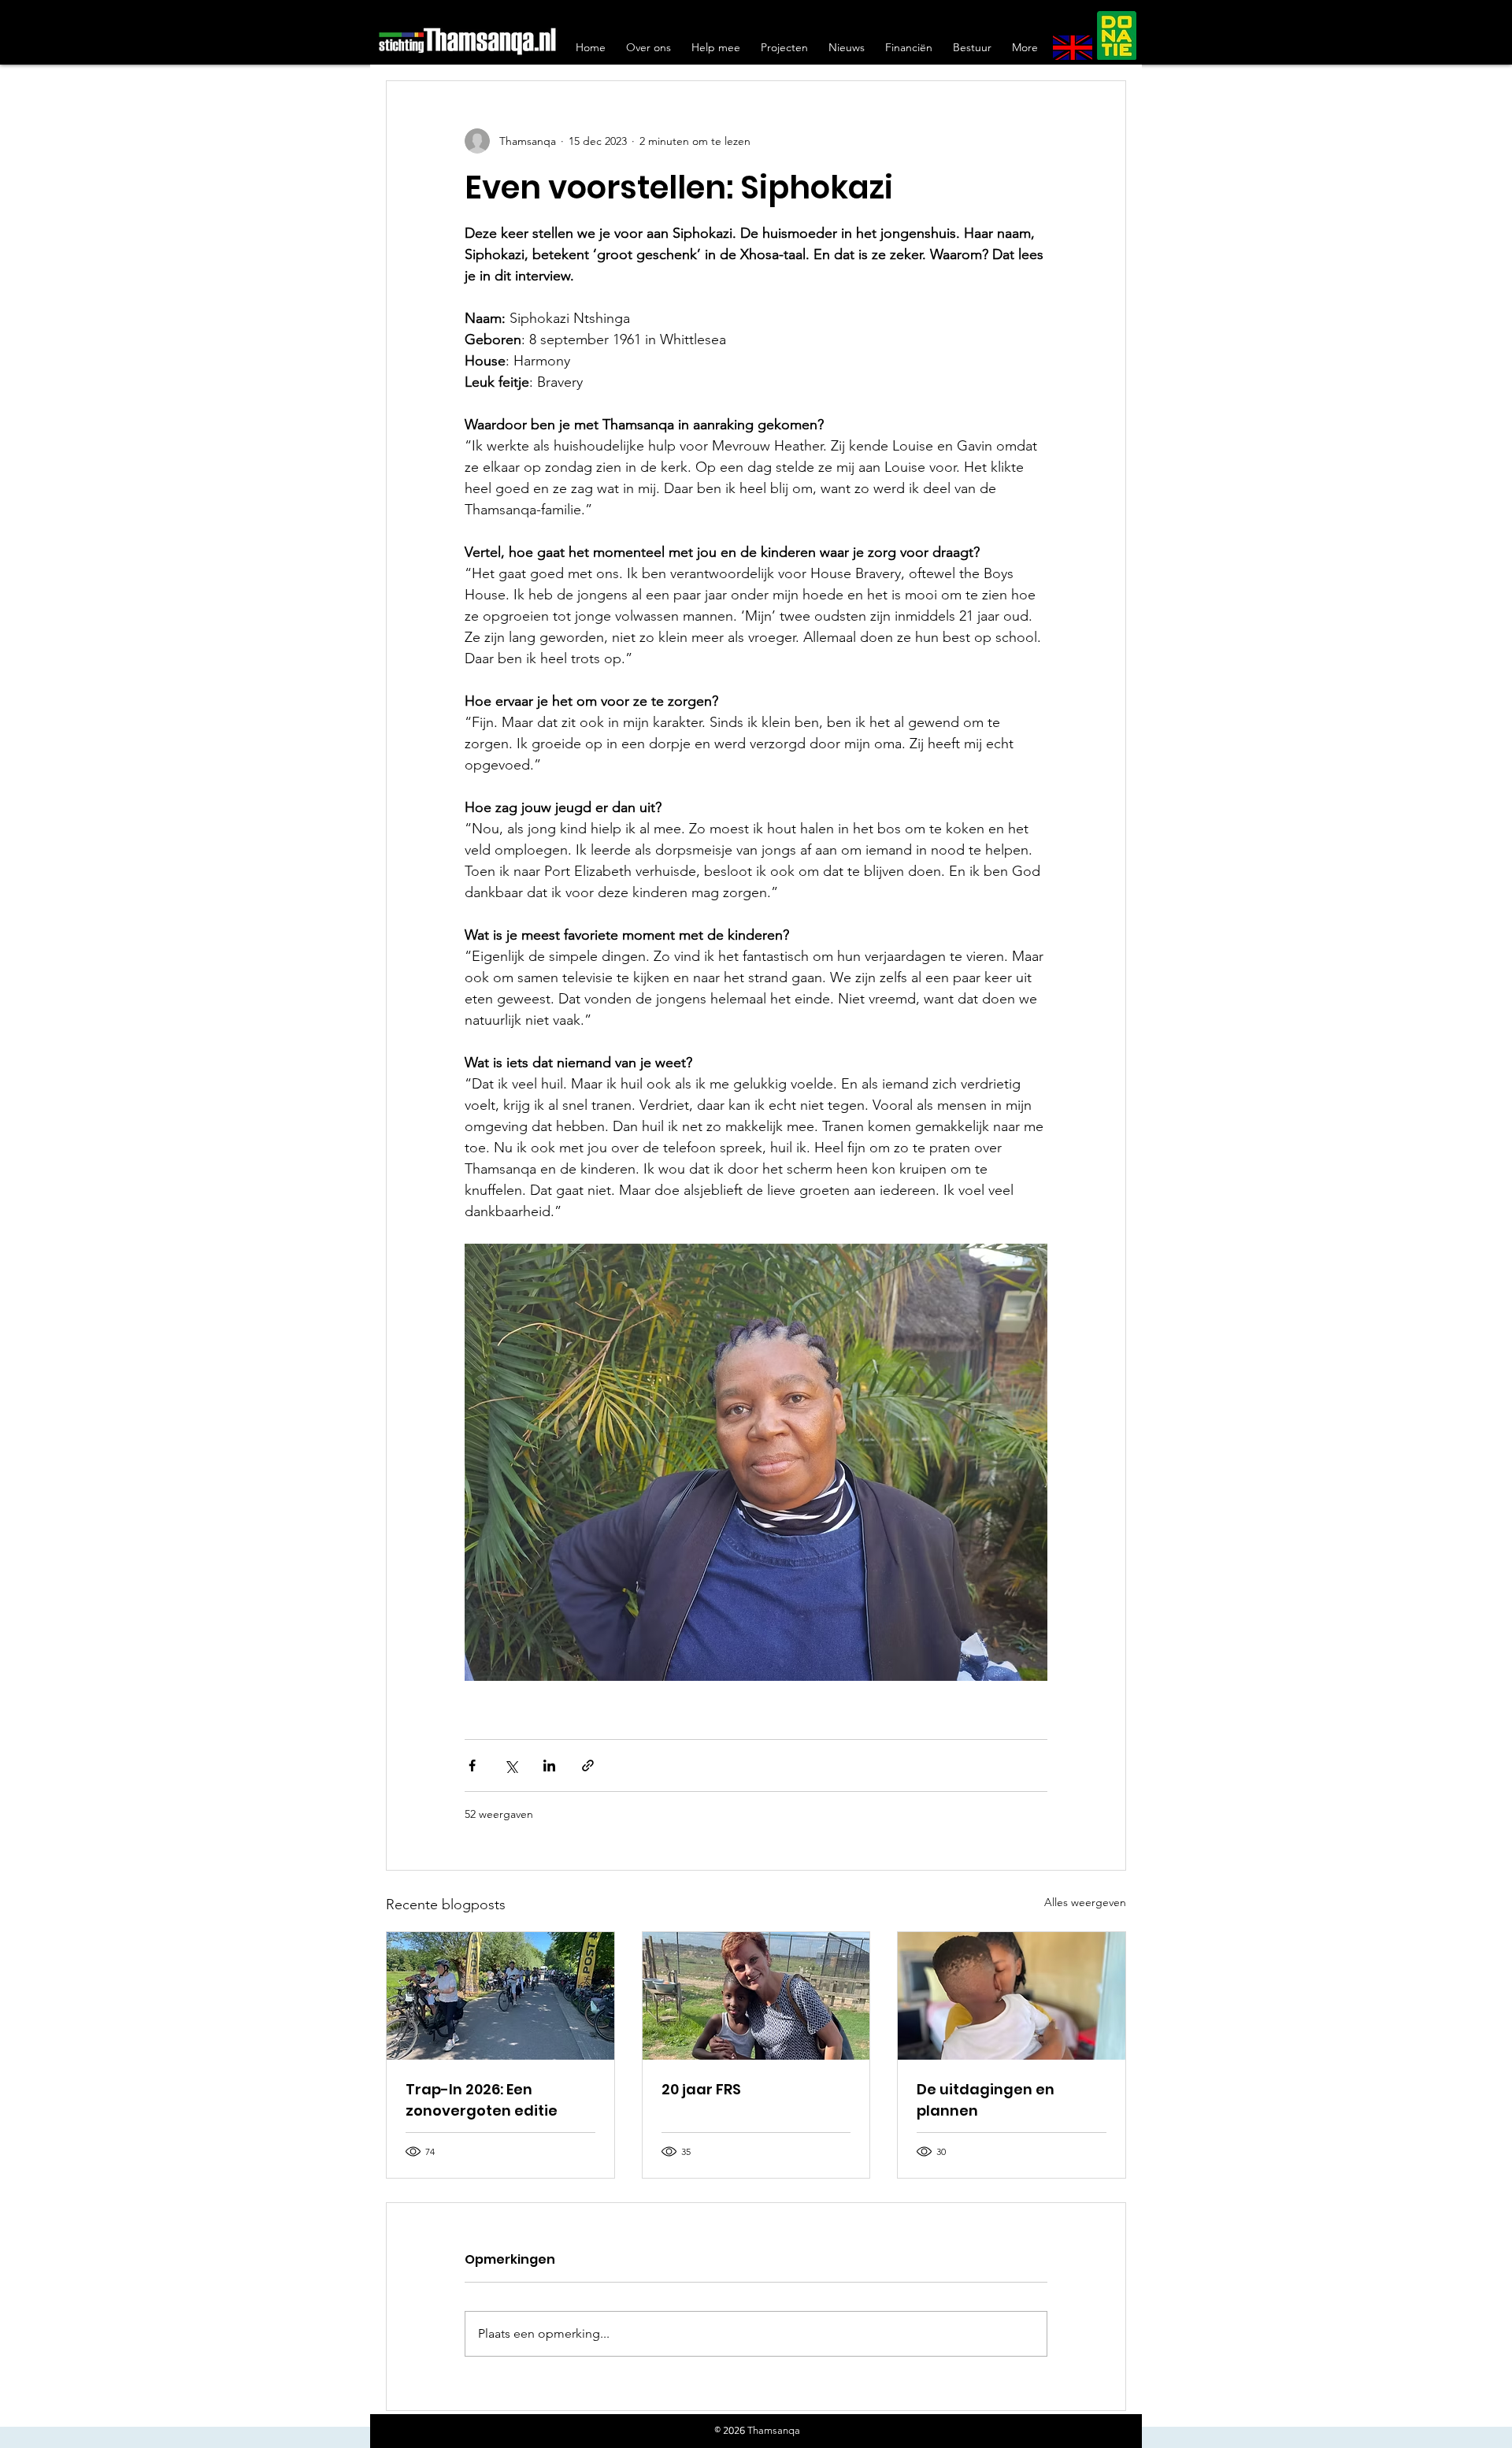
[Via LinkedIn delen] (549, 1766)
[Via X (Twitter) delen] (511, 1766)
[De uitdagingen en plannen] (1012, 1996)
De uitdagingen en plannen (986, 2100)
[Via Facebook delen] (472, 1766)
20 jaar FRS (701, 2089)
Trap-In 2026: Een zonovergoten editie (482, 2100)
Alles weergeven (1085, 1902)
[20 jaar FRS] (756, 1996)
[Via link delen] (588, 1766)
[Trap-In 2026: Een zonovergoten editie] (500, 1996)
